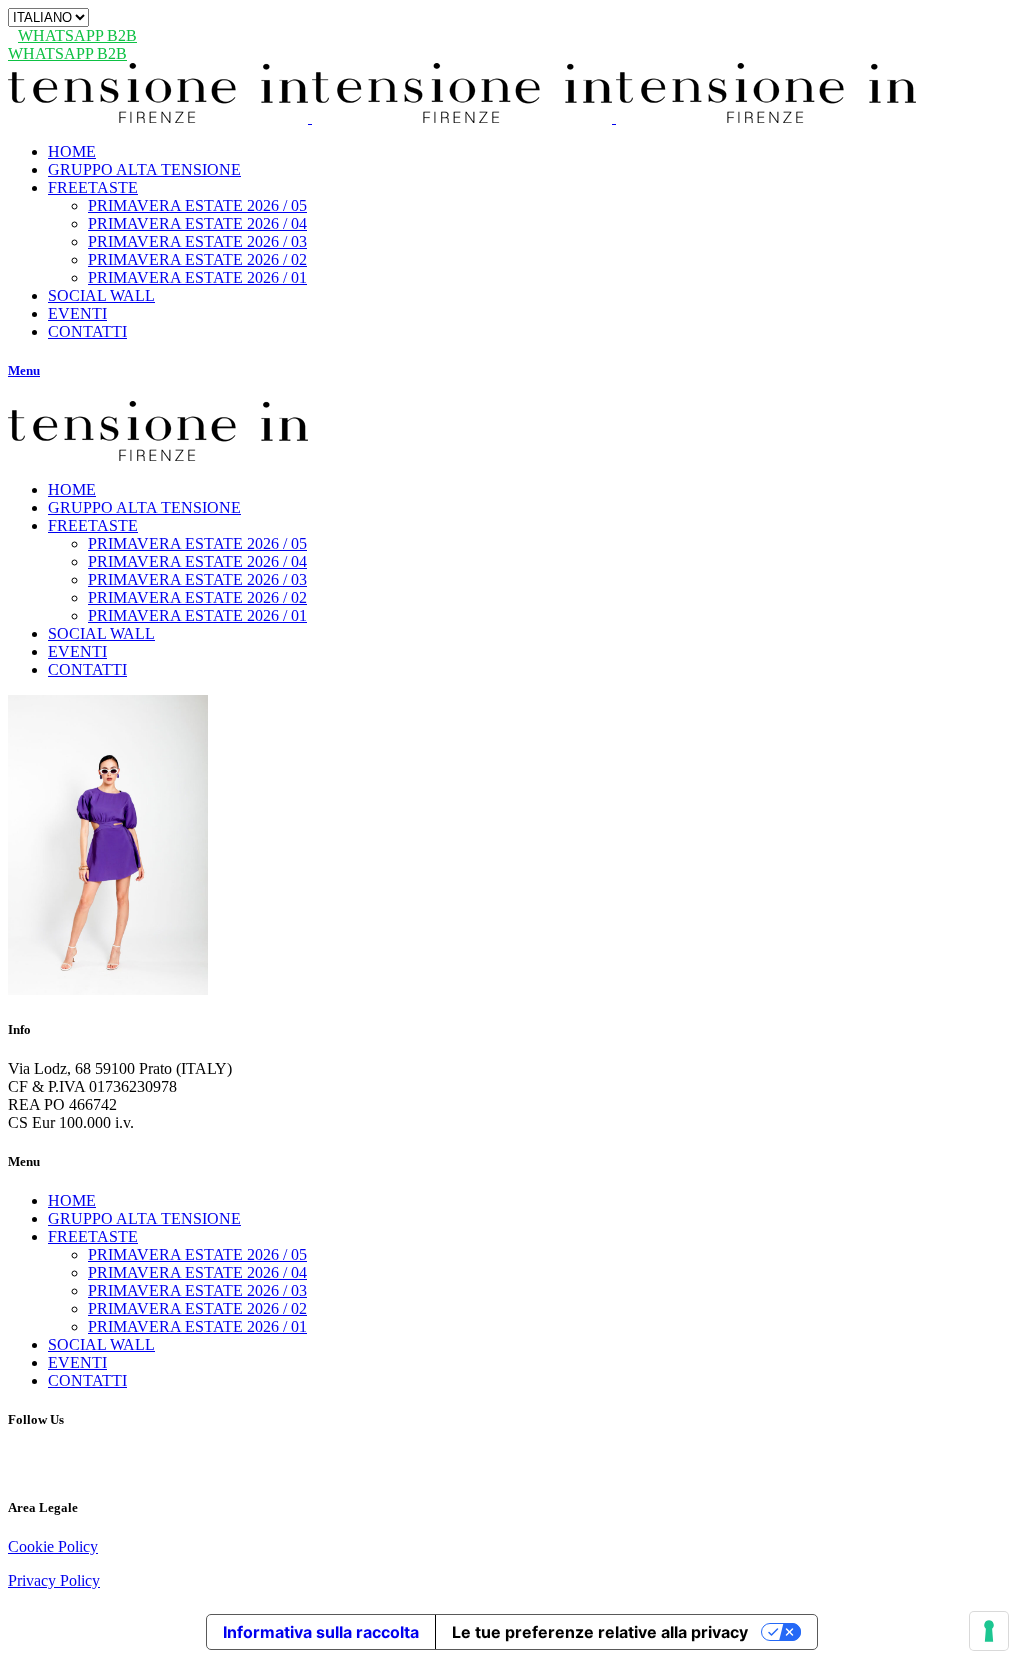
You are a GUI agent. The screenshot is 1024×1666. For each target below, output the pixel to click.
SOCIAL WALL (101, 1344)
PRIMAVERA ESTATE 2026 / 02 (197, 1308)
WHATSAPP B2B (77, 35)
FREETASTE (93, 1236)
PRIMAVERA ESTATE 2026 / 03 (197, 1290)
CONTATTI (87, 1380)
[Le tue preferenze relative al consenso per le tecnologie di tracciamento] (989, 1631)
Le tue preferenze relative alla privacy (600, 1632)
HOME (72, 1200)
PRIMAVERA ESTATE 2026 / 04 (197, 1272)
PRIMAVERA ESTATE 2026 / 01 (197, 1326)
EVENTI (77, 1362)
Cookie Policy (53, 1546)
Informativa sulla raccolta (321, 1632)
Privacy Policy (54, 1580)
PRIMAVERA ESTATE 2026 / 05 (197, 1254)
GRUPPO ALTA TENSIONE (144, 1218)
